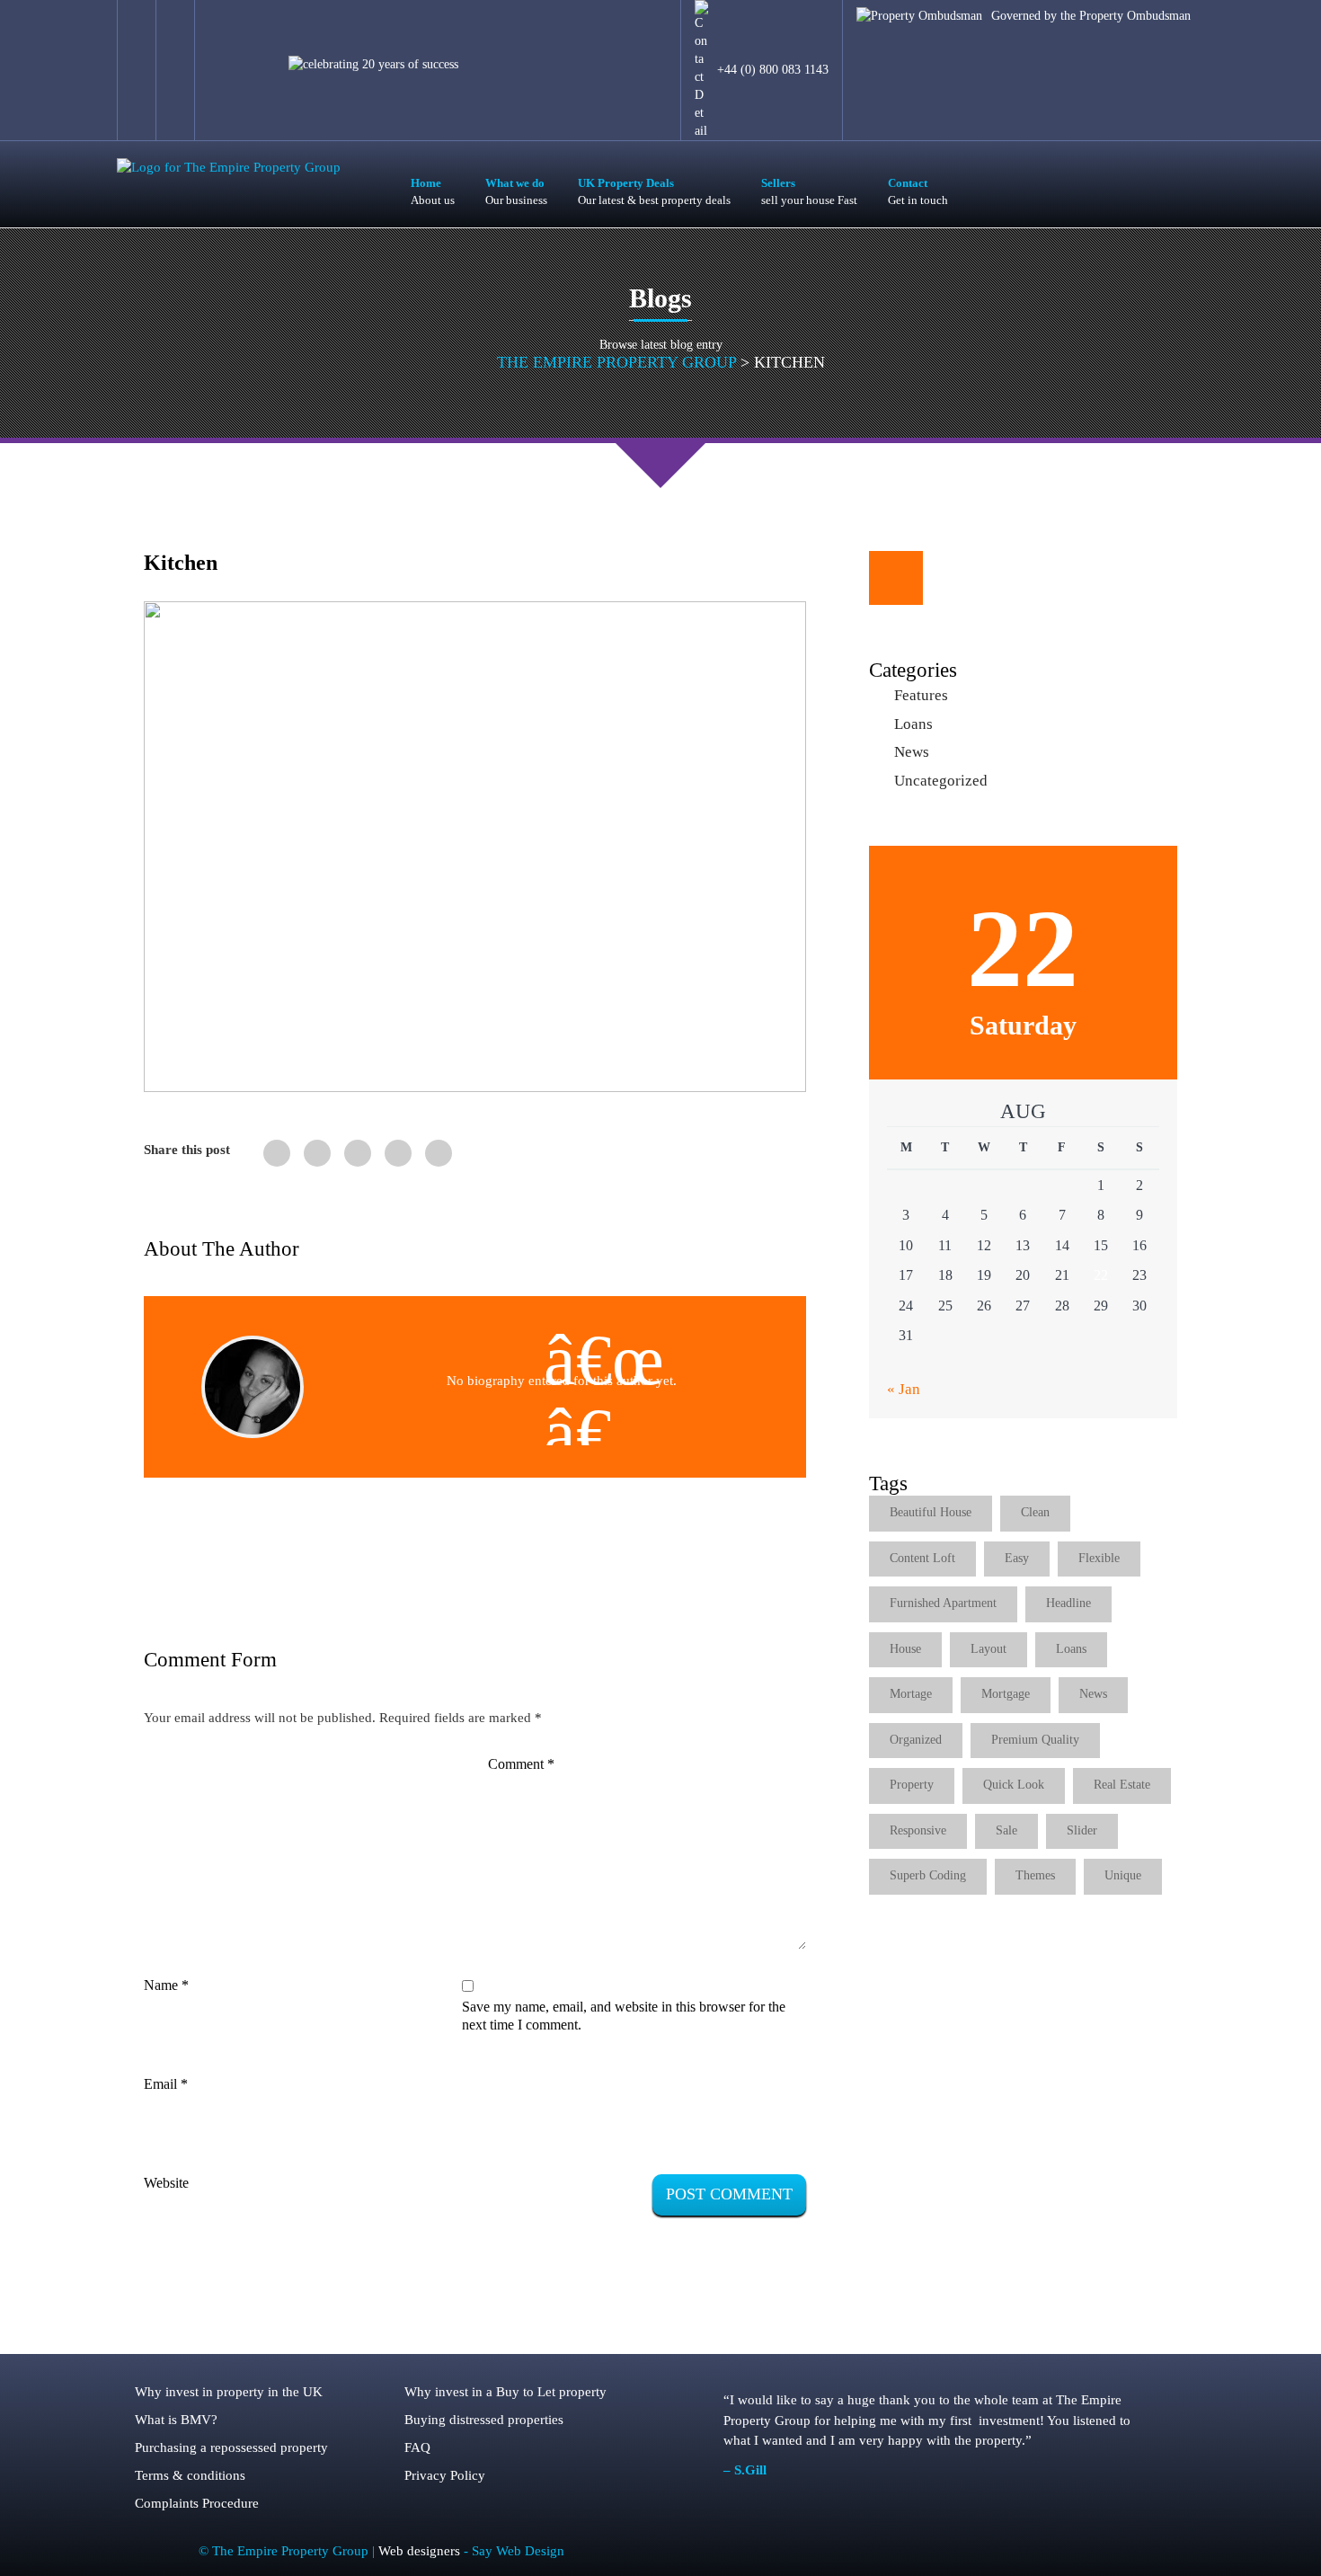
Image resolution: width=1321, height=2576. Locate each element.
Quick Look (1014, 1785)
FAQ (417, 2447)
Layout (989, 1649)
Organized (916, 1740)
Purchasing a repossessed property (231, 2447)
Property (912, 1785)
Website (166, 2183)
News (912, 752)
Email (166, 2084)
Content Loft (922, 1558)
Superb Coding (928, 1875)
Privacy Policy (445, 2475)
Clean (1035, 1512)
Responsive (918, 1830)
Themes (1035, 1875)
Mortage (911, 1694)
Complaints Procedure (197, 2503)
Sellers (809, 191)
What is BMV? (176, 2420)
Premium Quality (1035, 1740)
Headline (1068, 1603)
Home (433, 191)
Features (921, 695)
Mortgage (1006, 1694)
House (905, 1649)
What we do (516, 191)
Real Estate (1122, 1785)
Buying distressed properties (484, 2420)
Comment (521, 1764)
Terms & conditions (190, 2475)
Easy (1017, 1558)
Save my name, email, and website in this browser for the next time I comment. (624, 2016)
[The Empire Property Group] (229, 167)
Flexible (1099, 1558)
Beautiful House (931, 1512)
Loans (913, 724)
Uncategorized (941, 781)
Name (166, 1985)
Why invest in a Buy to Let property (505, 2392)
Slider (1082, 1830)
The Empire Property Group (616, 362)
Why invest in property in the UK (229, 2392)
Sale (1006, 1830)
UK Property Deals (654, 191)
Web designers (421, 2551)
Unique (1123, 1875)
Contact (918, 191)
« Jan (904, 1389)
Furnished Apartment (943, 1603)
